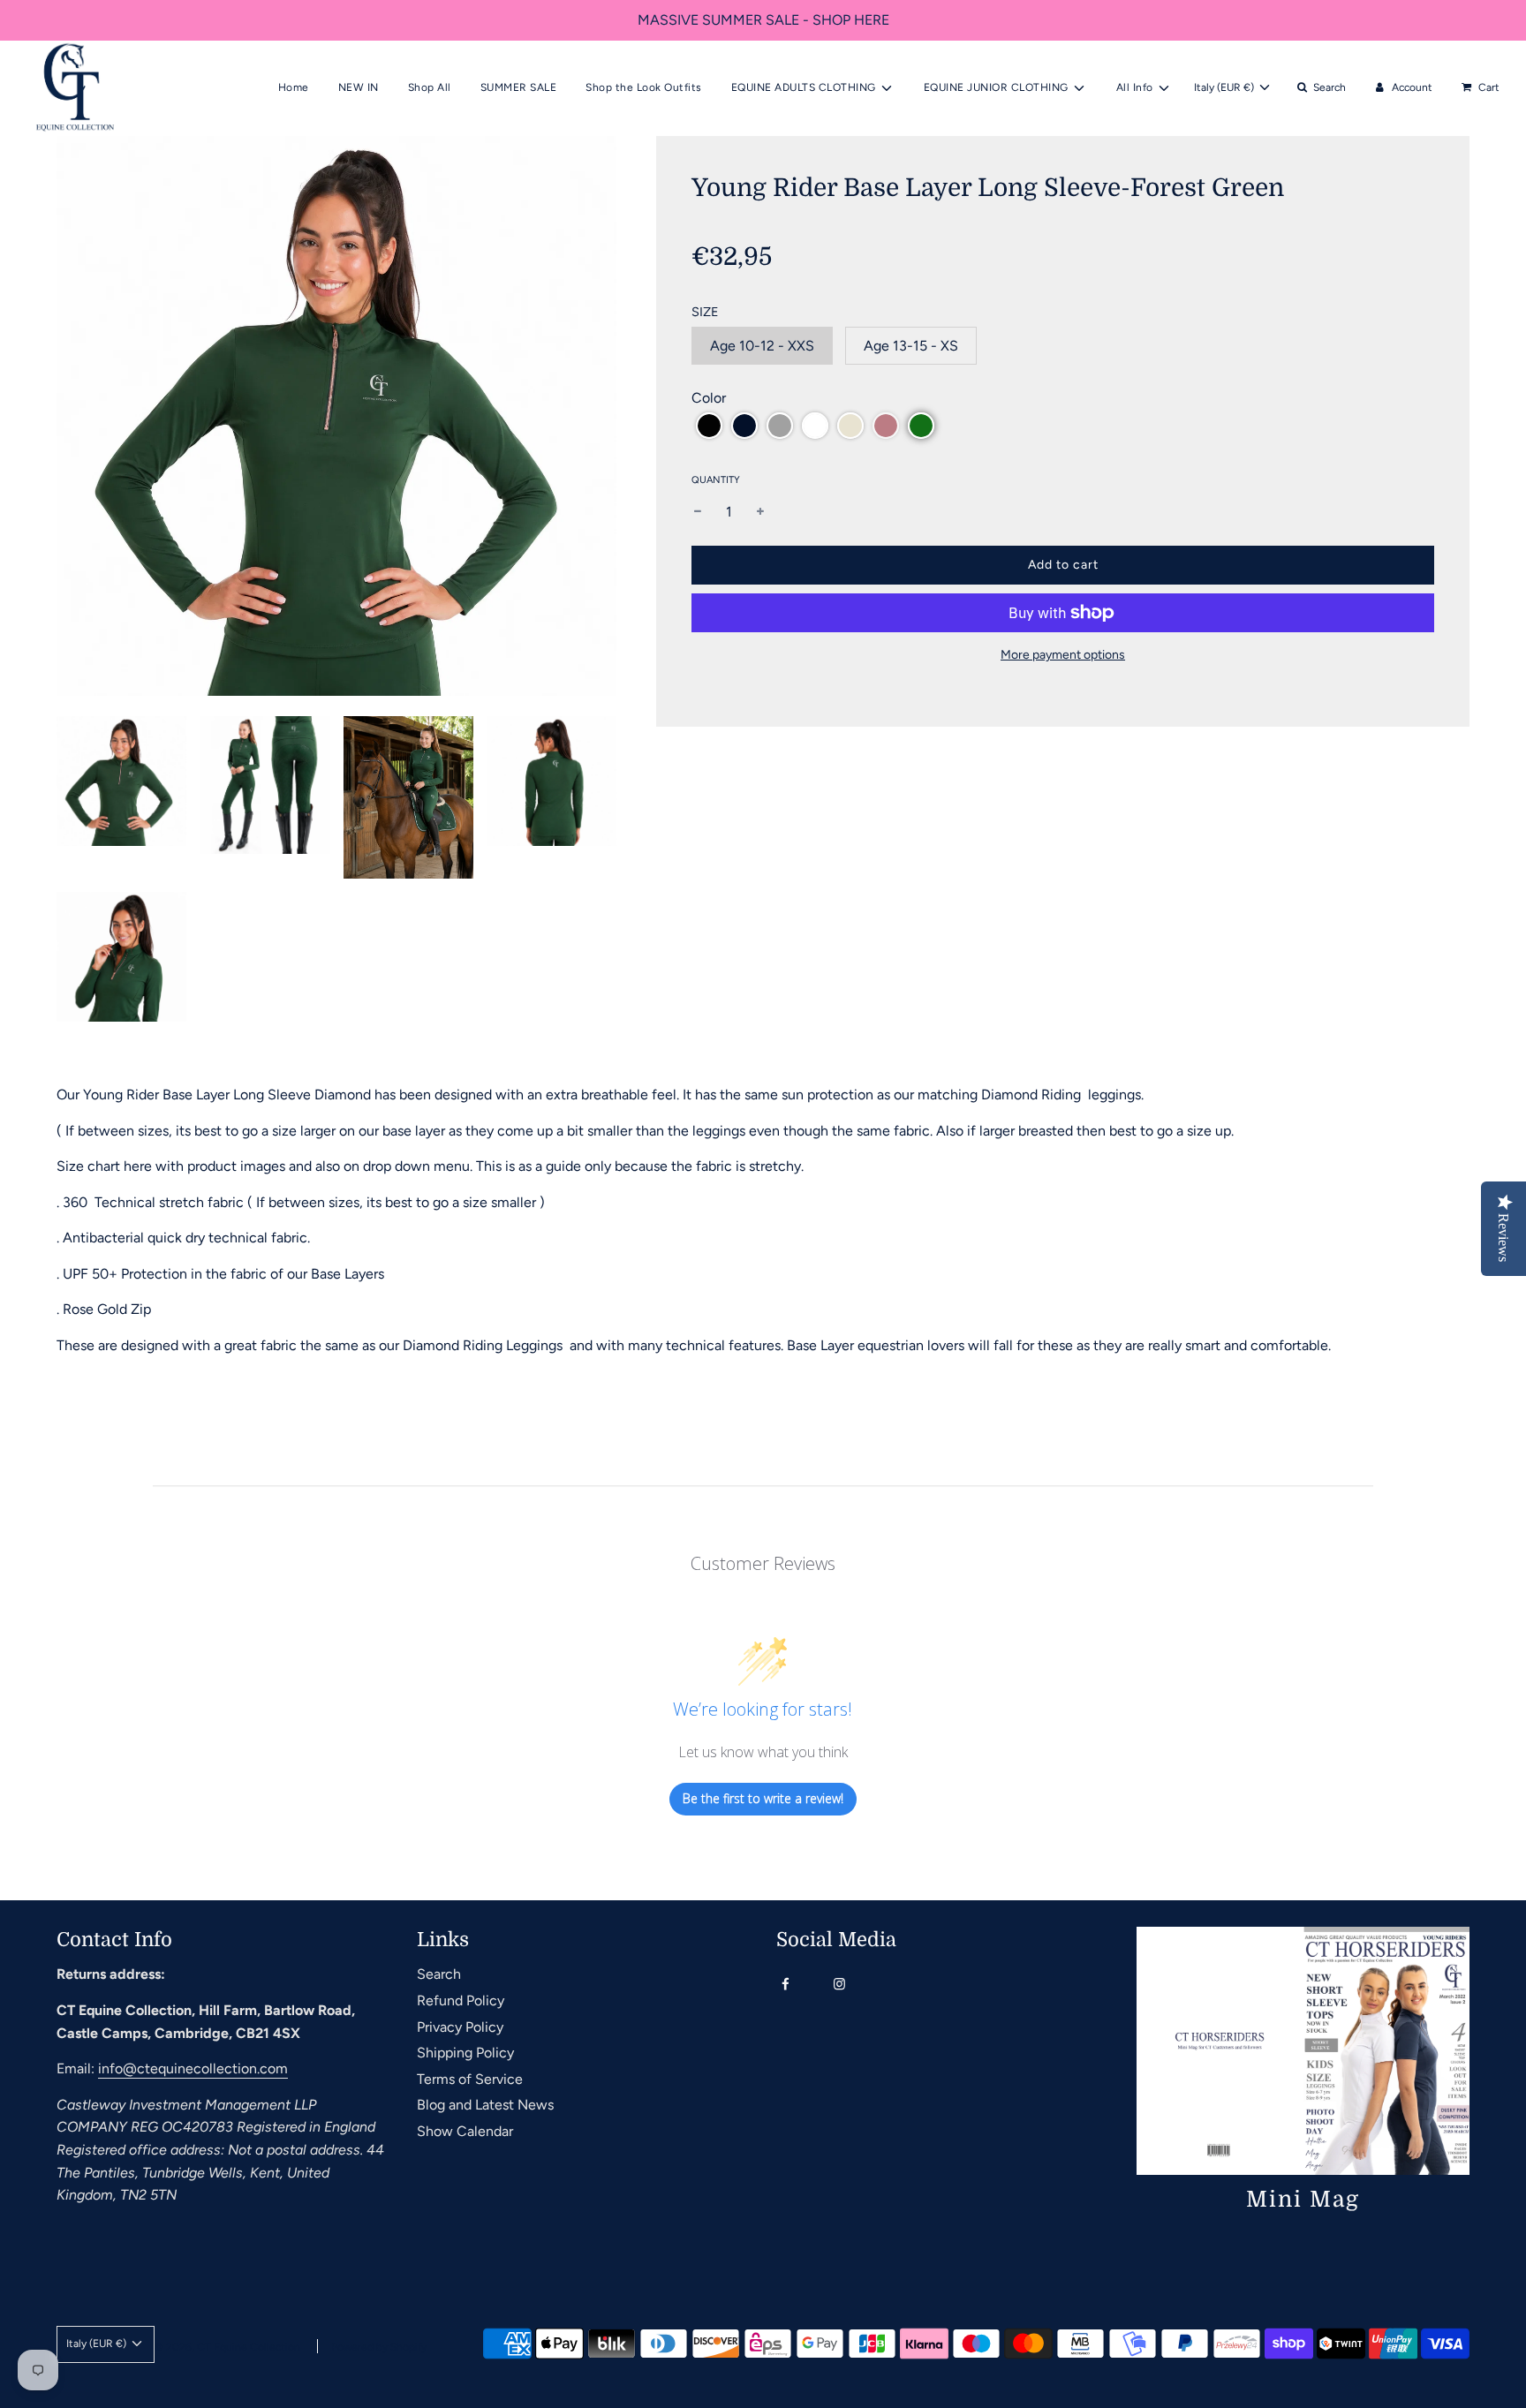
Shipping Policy (465, 2053)
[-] (698, 512)
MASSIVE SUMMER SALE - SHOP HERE (763, 20)
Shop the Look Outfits (644, 87)
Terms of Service (470, 2079)
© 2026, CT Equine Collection (227, 2347)
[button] (709, 426)
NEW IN (359, 87)
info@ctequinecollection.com (193, 2068)
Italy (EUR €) (1225, 87)
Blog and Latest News (485, 2105)
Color (709, 398)
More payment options (1063, 655)
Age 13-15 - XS (911, 346)
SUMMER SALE (519, 87)
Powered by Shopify (379, 2347)
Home (294, 87)
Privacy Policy (460, 2027)
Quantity (716, 480)
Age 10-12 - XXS (762, 346)
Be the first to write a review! (763, 1798)
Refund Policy (461, 2000)
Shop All (430, 87)
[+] (760, 512)
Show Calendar (465, 2131)
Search (439, 1974)
